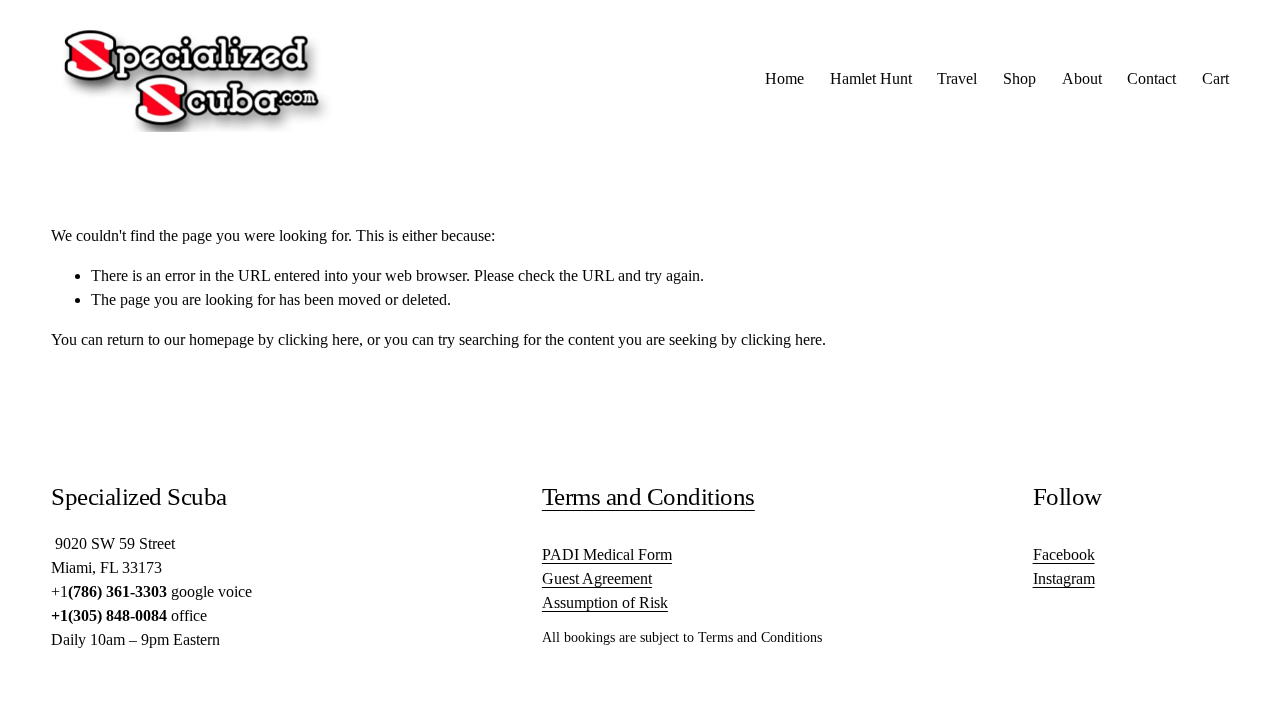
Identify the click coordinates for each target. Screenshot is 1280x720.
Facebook (1064, 554)
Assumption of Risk (605, 602)
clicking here (318, 339)
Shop (1019, 78)
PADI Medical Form (607, 554)
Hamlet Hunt (871, 78)
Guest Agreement (597, 578)
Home (784, 78)
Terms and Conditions (648, 496)
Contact (1151, 78)
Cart (1215, 78)
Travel (957, 78)
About (1082, 78)
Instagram (1064, 578)
